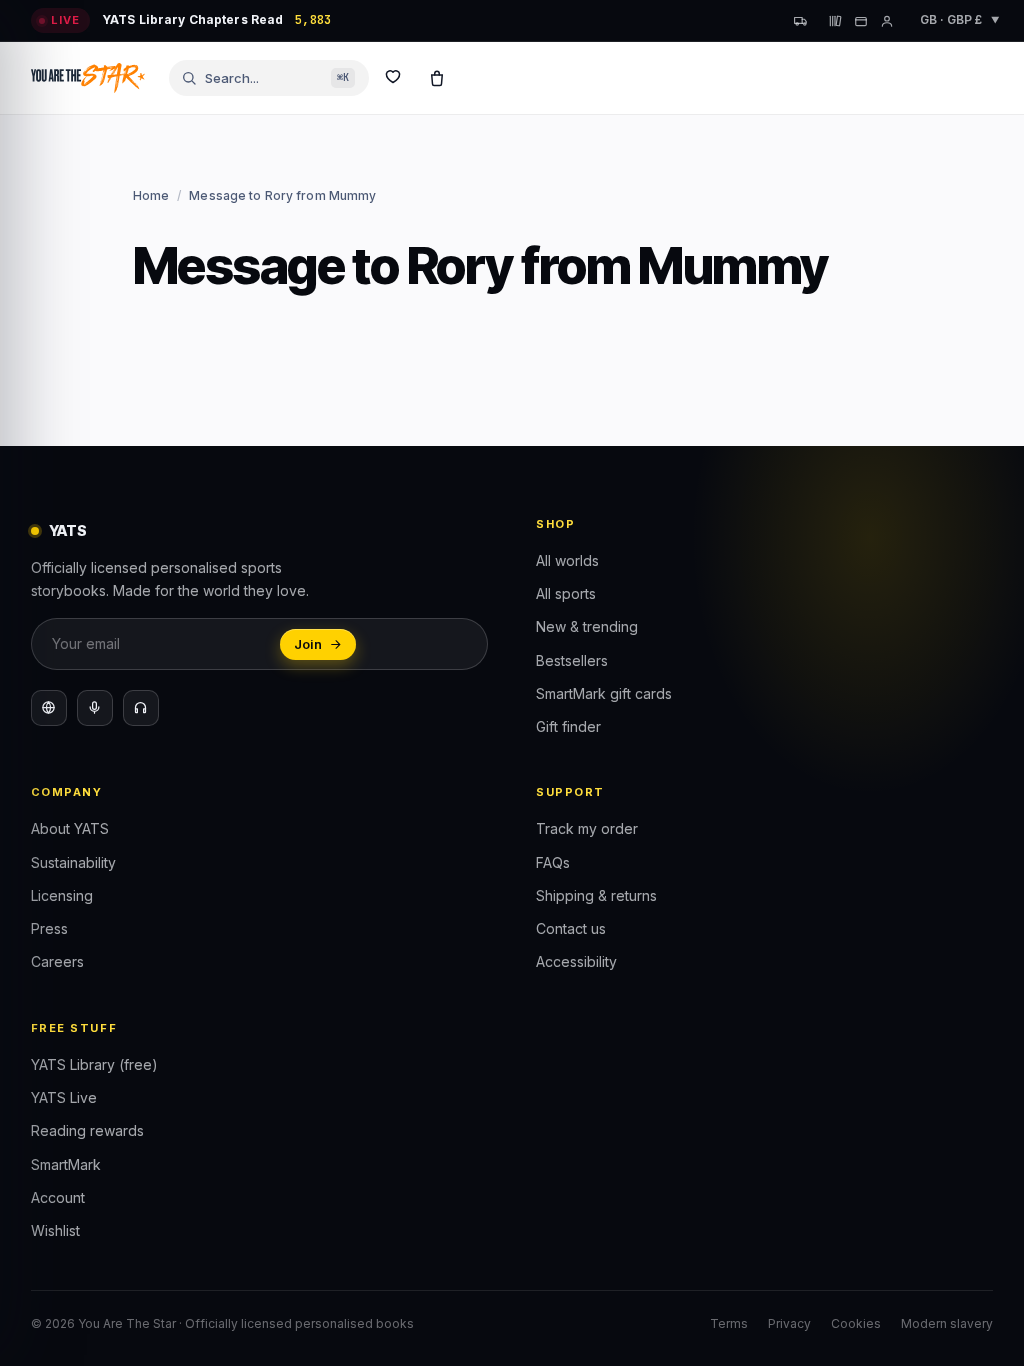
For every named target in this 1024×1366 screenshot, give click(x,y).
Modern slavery (947, 1323)
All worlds (567, 560)
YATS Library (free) (94, 1064)
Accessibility (576, 961)
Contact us (571, 928)
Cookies (856, 1323)
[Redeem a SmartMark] (861, 21)
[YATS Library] (835, 21)
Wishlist (55, 1230)
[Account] (887, 21)
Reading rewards (87, 1130)
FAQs (553, 862)
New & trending (587, 626)
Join (308, 644)
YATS (68, 530)
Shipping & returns (596, 895)
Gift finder (568, 726)
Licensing (62, 895)
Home (151, 195)
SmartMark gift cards (604, 693)
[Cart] (437, 78)
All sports (566, 593)
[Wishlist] (393, 78)
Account (58, 1197)
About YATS (70, 828)
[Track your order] (801, 21)
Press (49, 928)
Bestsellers (572, 660)
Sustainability (73, 862)
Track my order (587, 828)
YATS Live (64, 1097)
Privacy (789, 1323)
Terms (729, 1323)
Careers (57, 961)
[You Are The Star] (88, 78)
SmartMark (66, 1164)
